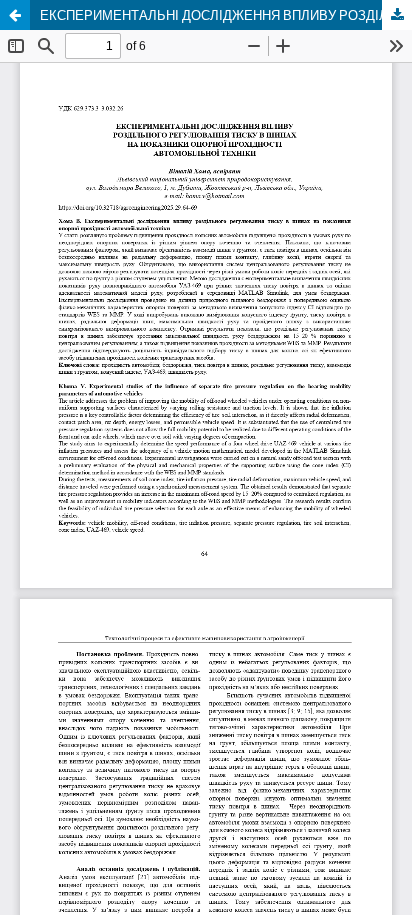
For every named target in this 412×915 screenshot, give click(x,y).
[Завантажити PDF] (397, 15)
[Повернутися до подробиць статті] (15, 15)
